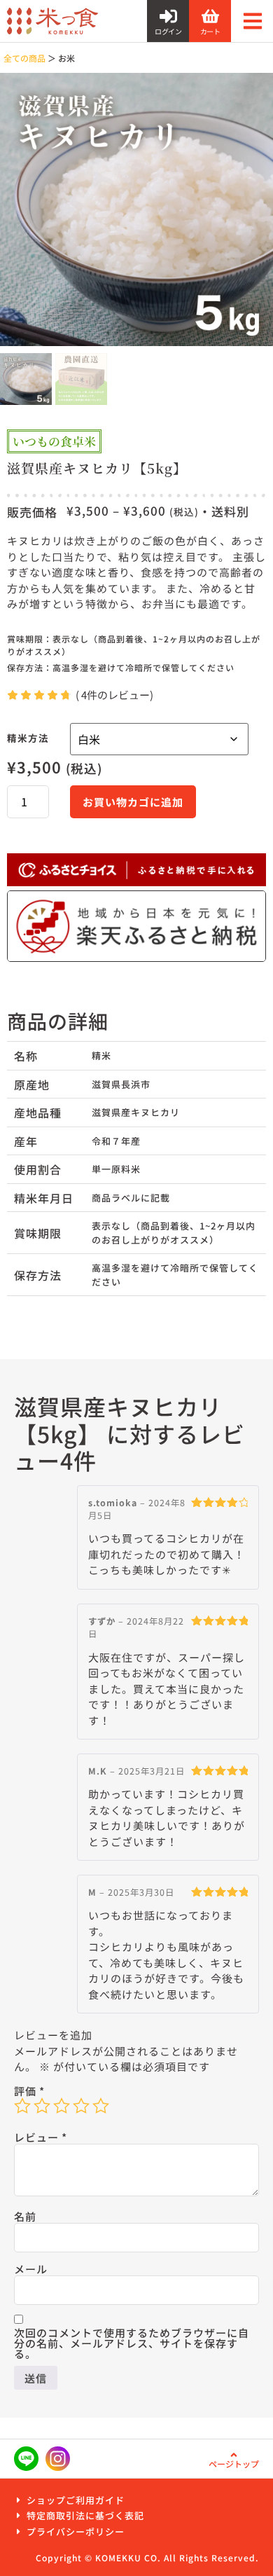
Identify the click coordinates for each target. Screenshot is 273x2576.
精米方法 (28, 738)
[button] (252, 21)
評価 (29, 2091)
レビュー (41, 2137)
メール (31, 2269)
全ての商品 (24, 58)
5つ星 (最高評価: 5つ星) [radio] (101, 2106)
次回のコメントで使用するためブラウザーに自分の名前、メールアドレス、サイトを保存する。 (132, 2343)
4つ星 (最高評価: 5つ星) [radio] (81, 2106)
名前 (25, 2216)
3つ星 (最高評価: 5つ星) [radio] (62, 2106)
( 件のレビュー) (114, 695)
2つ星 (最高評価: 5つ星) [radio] (42, 2106)
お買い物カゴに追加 (133, 802)
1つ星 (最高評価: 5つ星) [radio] (22, 2106)
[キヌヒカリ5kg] (136, 209)
